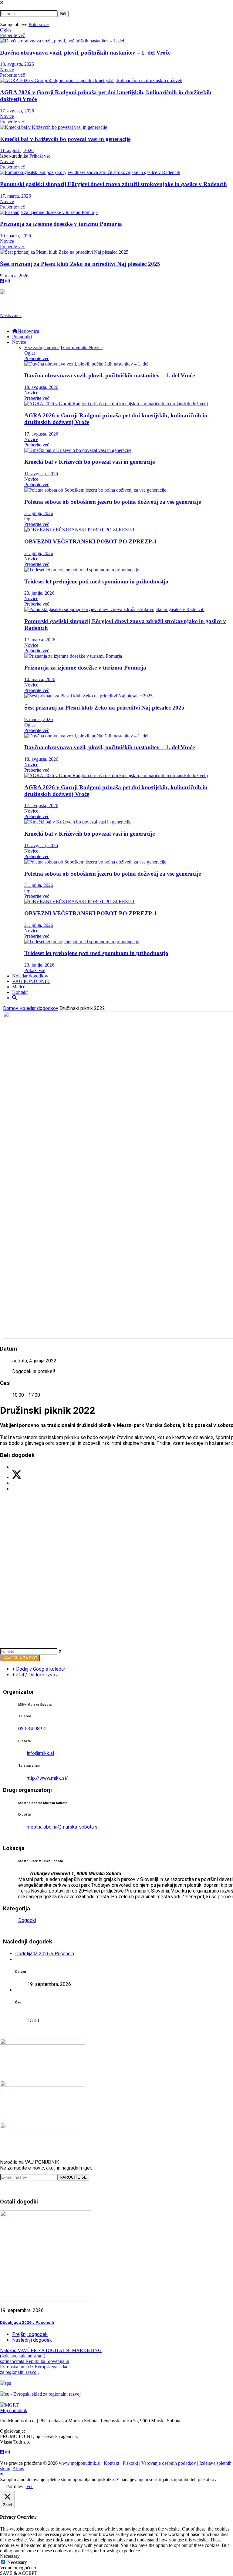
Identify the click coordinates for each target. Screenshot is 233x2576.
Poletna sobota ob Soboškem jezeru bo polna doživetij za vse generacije (113, 502)
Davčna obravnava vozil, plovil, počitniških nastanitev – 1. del (85, 53)
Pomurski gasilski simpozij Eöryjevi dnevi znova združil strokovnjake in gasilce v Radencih (113, 184)
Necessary (17, 2562)
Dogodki (27, 1920)
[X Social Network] (17, 1477)
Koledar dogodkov (39, 1008)
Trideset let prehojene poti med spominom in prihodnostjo (96, 581)
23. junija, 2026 (39, 593)
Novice (7, 70)
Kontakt (111, 2463)
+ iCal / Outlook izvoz (35, 1675)
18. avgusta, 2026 (17, 64)
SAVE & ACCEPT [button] (19, 2573)
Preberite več (12, 35)
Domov (11, 1008)
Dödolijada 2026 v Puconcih (45, 1954)
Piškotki (130, 2463)
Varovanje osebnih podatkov (169, 2463)
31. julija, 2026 (39, 513)
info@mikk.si (40, 1753)
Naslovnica (11, 315)
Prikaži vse (39, 24)
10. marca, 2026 (15, 236)
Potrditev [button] (15, 2486)
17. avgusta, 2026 (17, 111)
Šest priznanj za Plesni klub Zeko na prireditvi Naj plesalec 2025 (80, 264)
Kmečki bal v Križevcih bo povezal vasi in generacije (65, 139)
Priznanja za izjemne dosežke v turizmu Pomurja (61, 224)
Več (30, 2486)
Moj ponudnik (14, 2410)
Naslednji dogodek (32, 2340)
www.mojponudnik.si (80, 2463)
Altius (18, 2469)
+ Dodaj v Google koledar (39, 1669)
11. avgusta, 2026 (17, 150)
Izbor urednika (75, 347)
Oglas (6, 30)
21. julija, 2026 (39, 553)
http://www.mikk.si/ (47, 1778)
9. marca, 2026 (14, 276)
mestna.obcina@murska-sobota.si (63, 1827)
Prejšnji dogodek (30, 2334)
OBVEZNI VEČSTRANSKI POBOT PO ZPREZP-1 (91, 541)
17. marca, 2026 (15, 196)
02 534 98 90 (32, 1729)
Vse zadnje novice (42, 347)
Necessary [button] (10, 2556)
